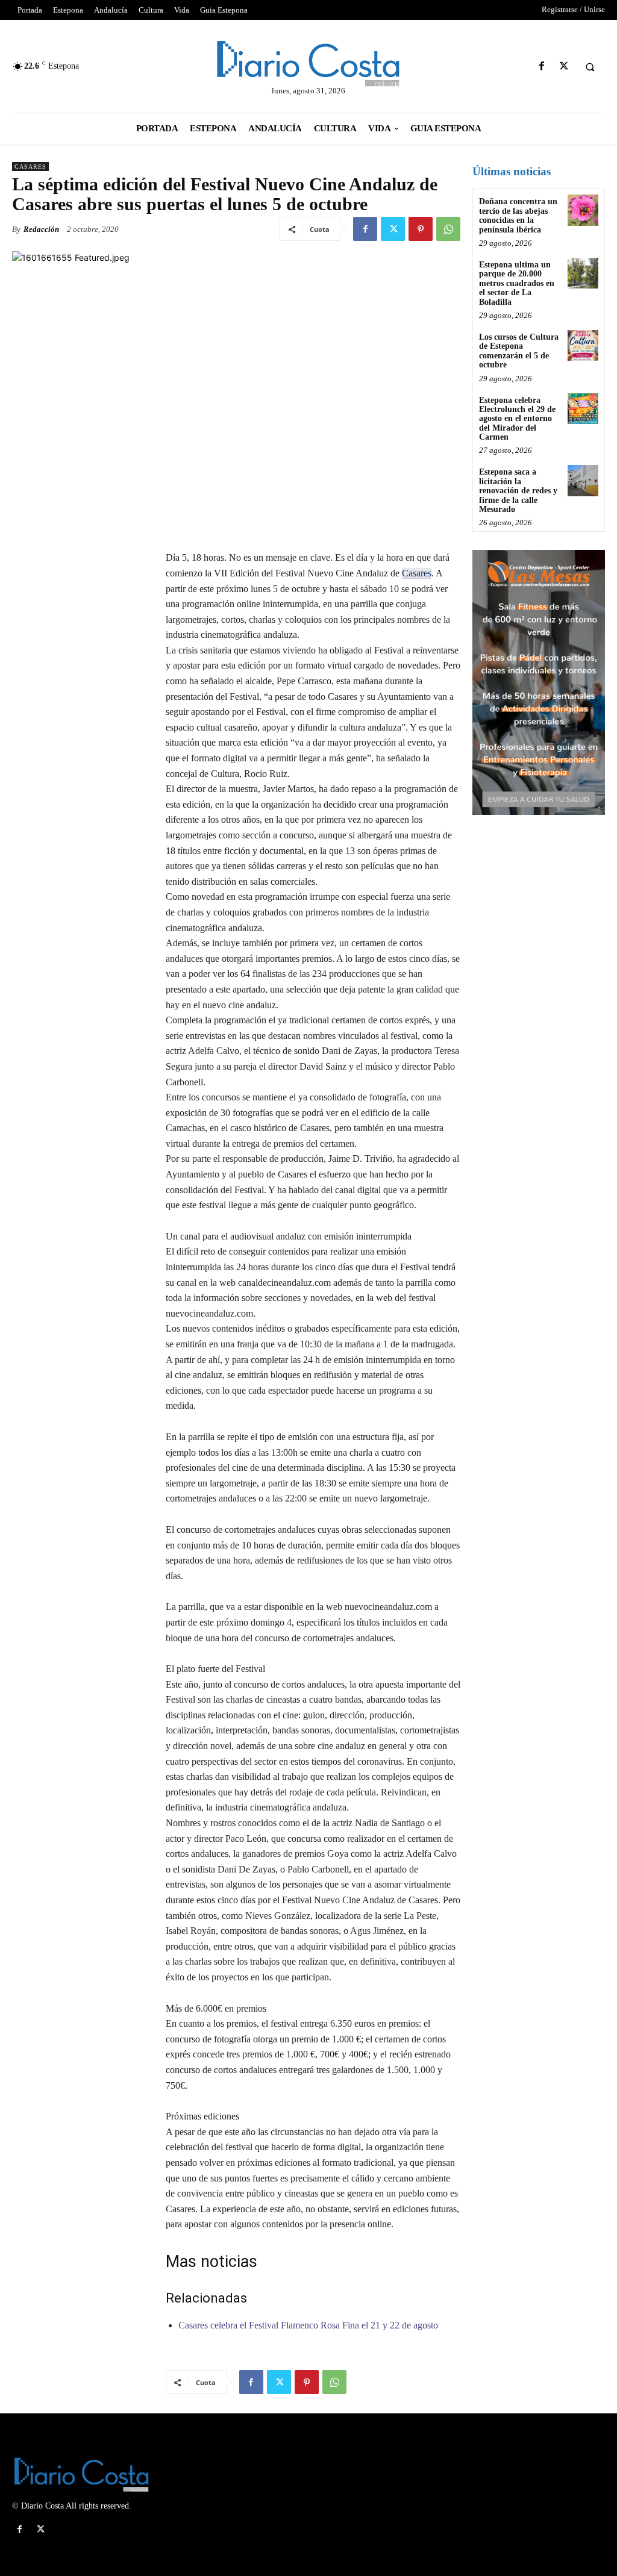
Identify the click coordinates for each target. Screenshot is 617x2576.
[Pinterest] (421, 229)
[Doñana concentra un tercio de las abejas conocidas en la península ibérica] (583, 210)
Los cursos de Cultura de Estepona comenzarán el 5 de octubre (519, 351)
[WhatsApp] (448, 229)
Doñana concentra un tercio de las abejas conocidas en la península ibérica (518, 215)
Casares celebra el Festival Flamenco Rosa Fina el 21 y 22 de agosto (308, 2325)
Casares (30, 167)
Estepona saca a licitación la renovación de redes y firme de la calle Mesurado (518, 491)
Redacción (41, 229)
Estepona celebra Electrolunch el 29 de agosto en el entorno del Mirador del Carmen (517, 419)
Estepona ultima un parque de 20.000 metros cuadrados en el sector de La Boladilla (517, 283)
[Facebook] (541, 67)
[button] (590, 67)
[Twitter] (564, 67)
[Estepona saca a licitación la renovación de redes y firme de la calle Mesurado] (583, 480)
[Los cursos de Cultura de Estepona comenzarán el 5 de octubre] (583, 345)
